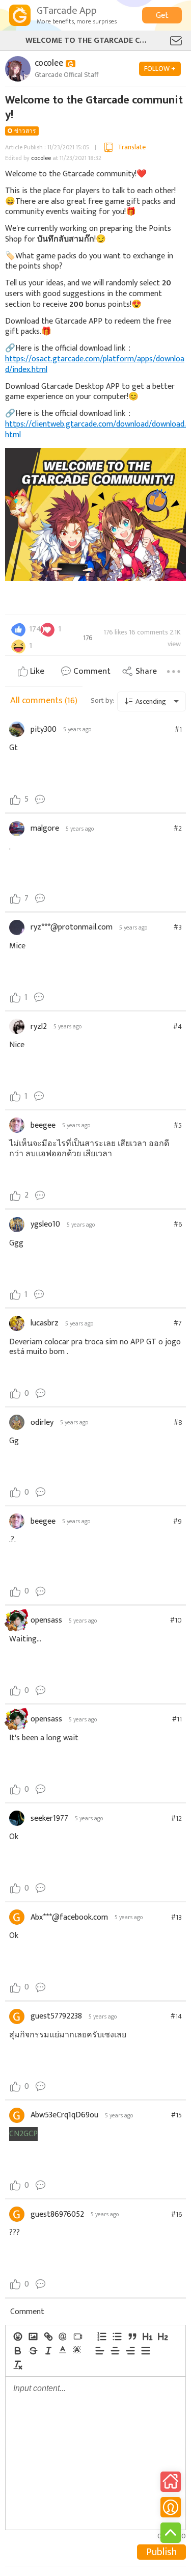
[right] (130, 2351)
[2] (162, 2336)
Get (162, 16)
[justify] (145, 2351)
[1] (147, 2336)
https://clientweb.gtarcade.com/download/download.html (95, 430)
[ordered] (101, 2336)
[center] (115, 2351)
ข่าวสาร (25, 131)
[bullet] (117, 2336)
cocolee (41, 158)
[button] (63, 2350)
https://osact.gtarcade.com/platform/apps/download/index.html (95, 364)
